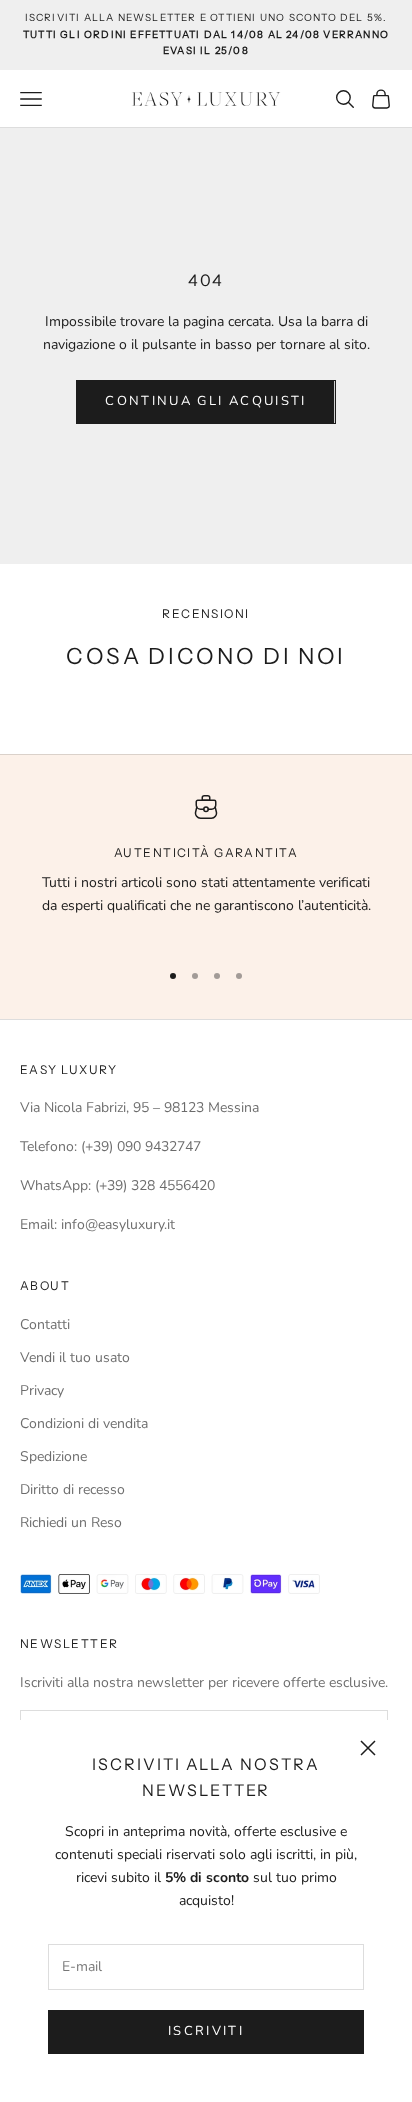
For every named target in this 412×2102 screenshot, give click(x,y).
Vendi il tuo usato (75, 1357)
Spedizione (53, 1456)
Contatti (45, 1324)
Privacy (42, 1390)
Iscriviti (206, 2031)
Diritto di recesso (72, 1489)
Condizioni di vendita (84, 1423)
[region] (206, 868)
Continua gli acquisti (205, 401)
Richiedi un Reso (71, 1522)
